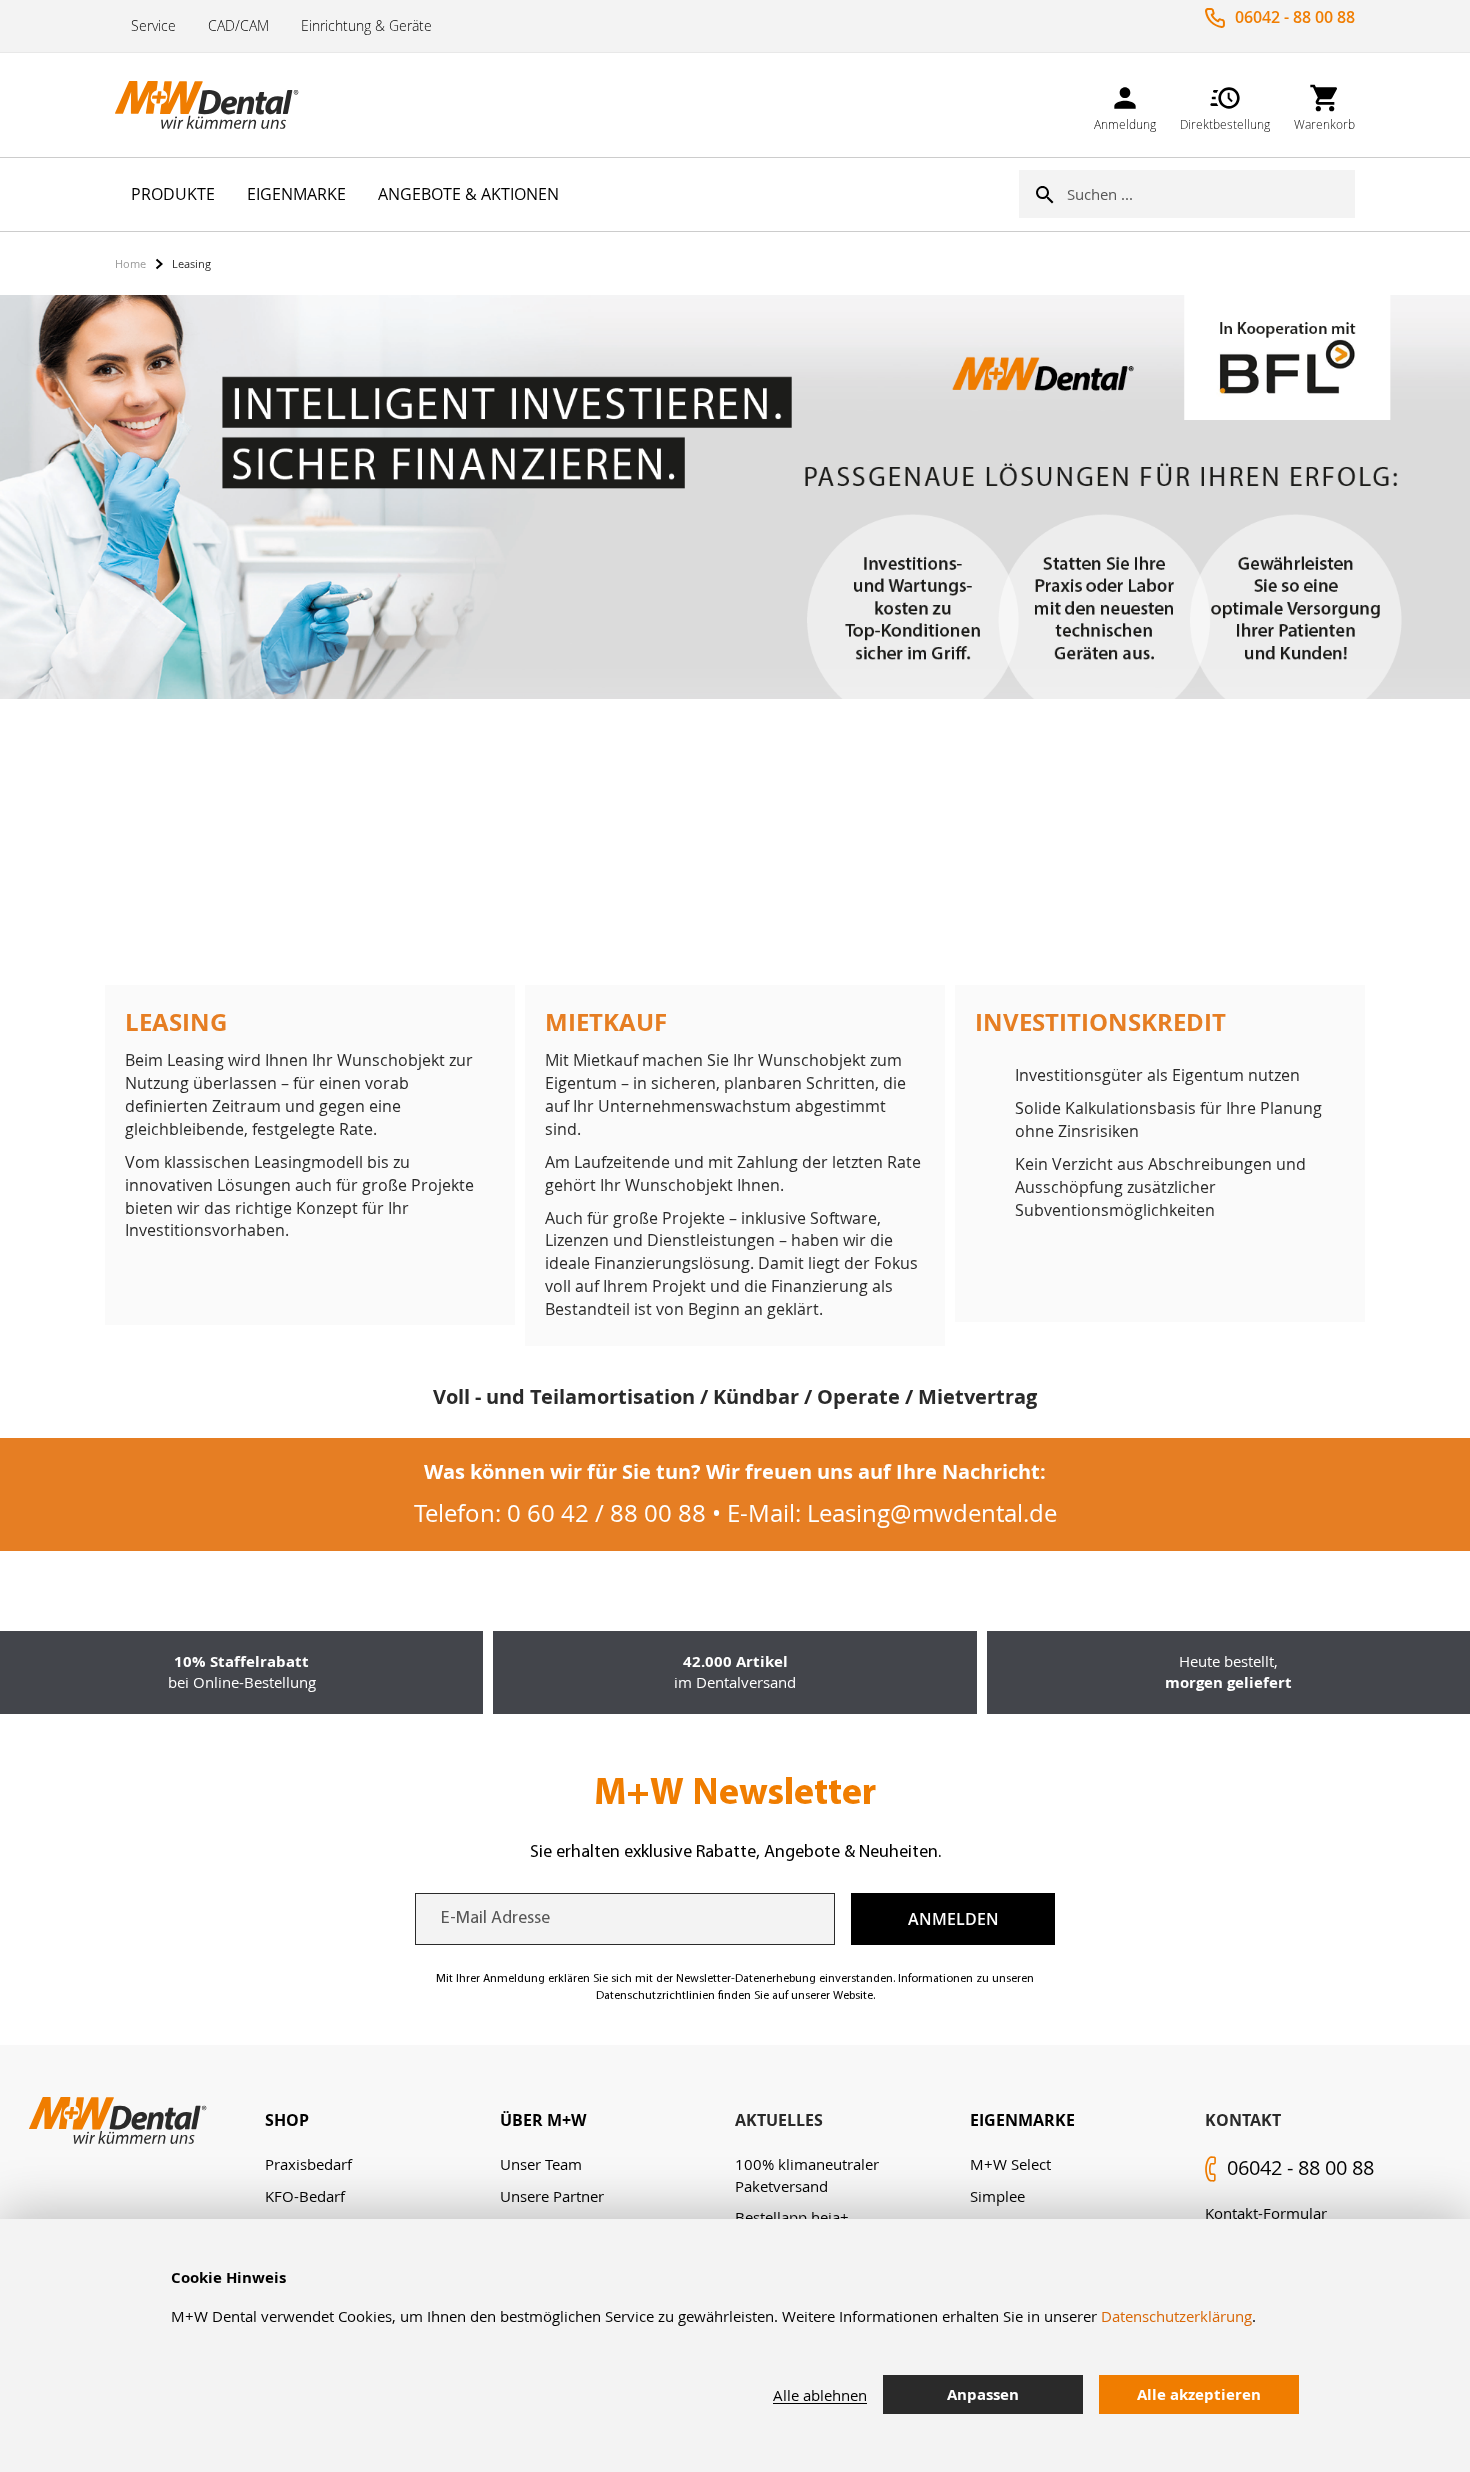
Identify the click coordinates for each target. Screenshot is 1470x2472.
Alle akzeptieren (1199, 2394)
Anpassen (983, 2394)
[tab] (382, 2120)
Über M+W (543, 2120)
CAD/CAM (238, 25)
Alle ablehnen (820, 2395)
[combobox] (1211, 194)
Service (153, 25)
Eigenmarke (1022, 2120)
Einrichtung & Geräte (366, 25)
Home (130, 263)
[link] (1125, 104)
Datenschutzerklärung (1176, 2316)
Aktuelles (779, 2120)
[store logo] (215, 105)
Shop (287, 2120)
